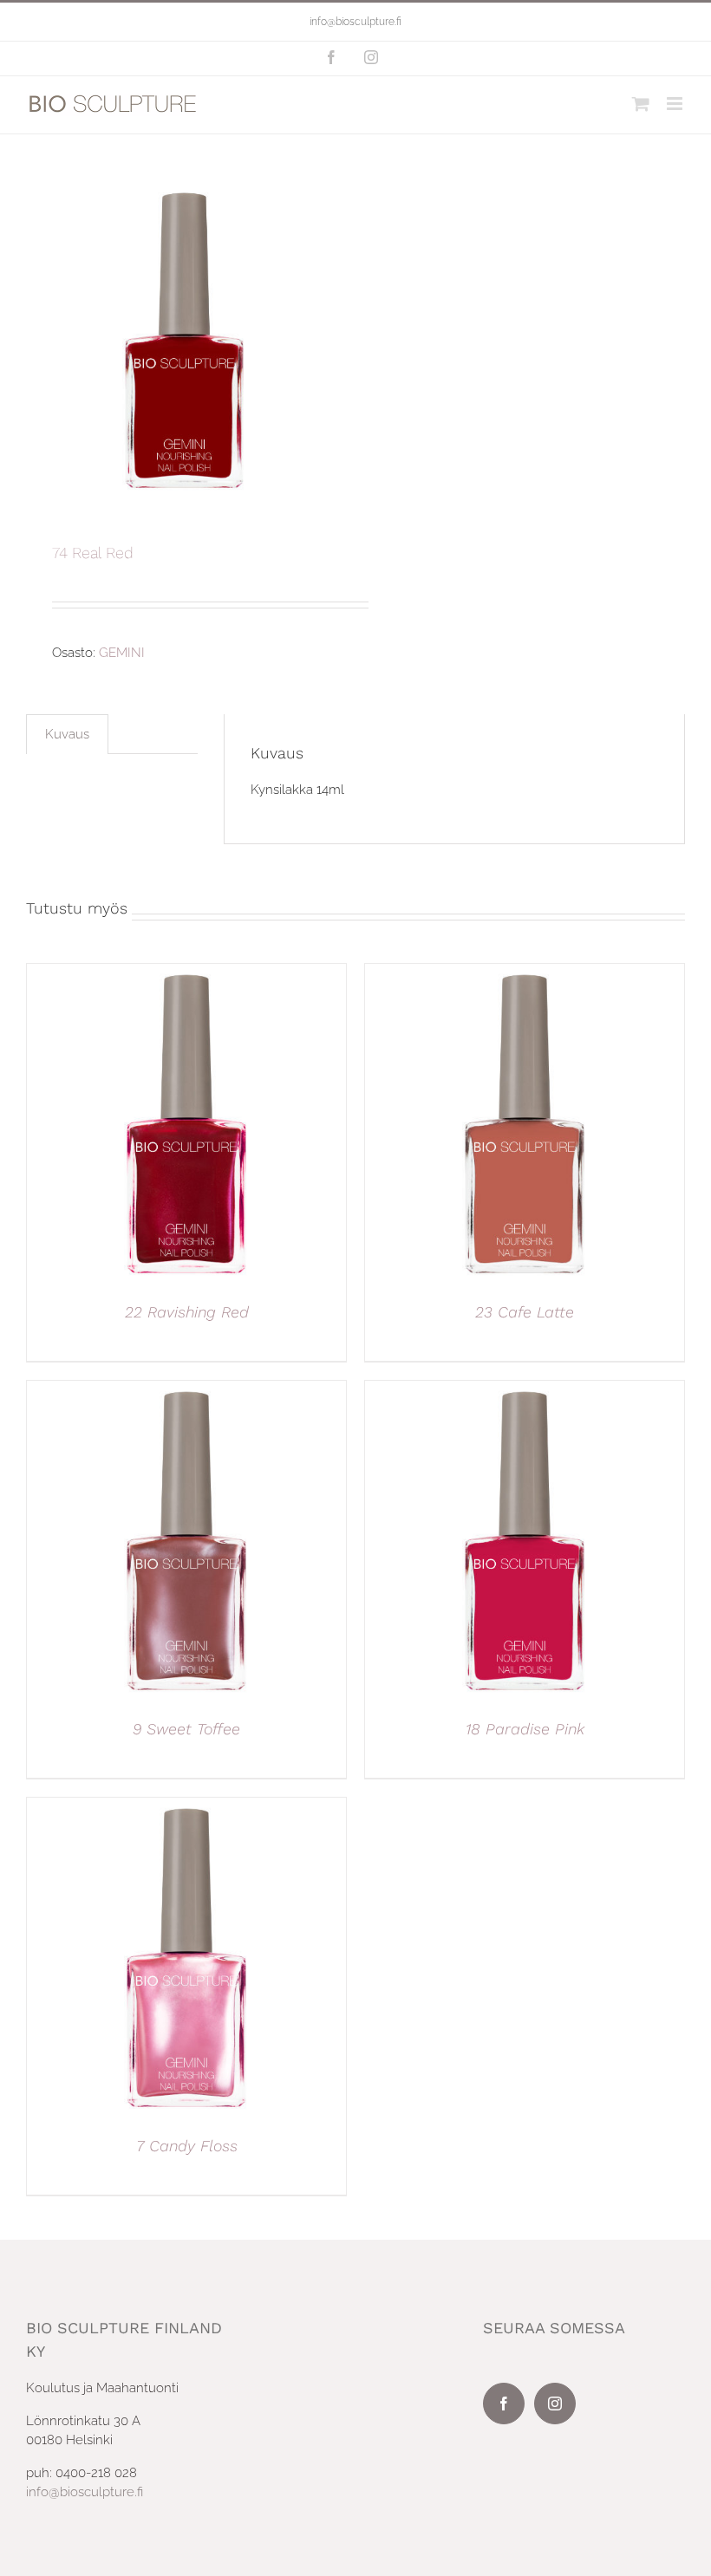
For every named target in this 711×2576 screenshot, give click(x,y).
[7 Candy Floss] (186, 1807)
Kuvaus (67, 734)
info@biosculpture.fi (355, 22)
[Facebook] (504, 2404)
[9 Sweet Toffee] (186, 1390)
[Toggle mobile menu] (676, 104)
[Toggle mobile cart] (641, 104)
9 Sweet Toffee (186, 1729)
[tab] (67, 734)
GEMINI (122, 653)
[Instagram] (555, 2404)
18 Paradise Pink (525, 1729)
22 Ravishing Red (187, 1312)
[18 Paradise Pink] (525, 1390)
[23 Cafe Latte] (525, 973)
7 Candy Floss (187, 2146)
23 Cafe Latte (525, 1312)
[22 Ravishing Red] (186, 973)
